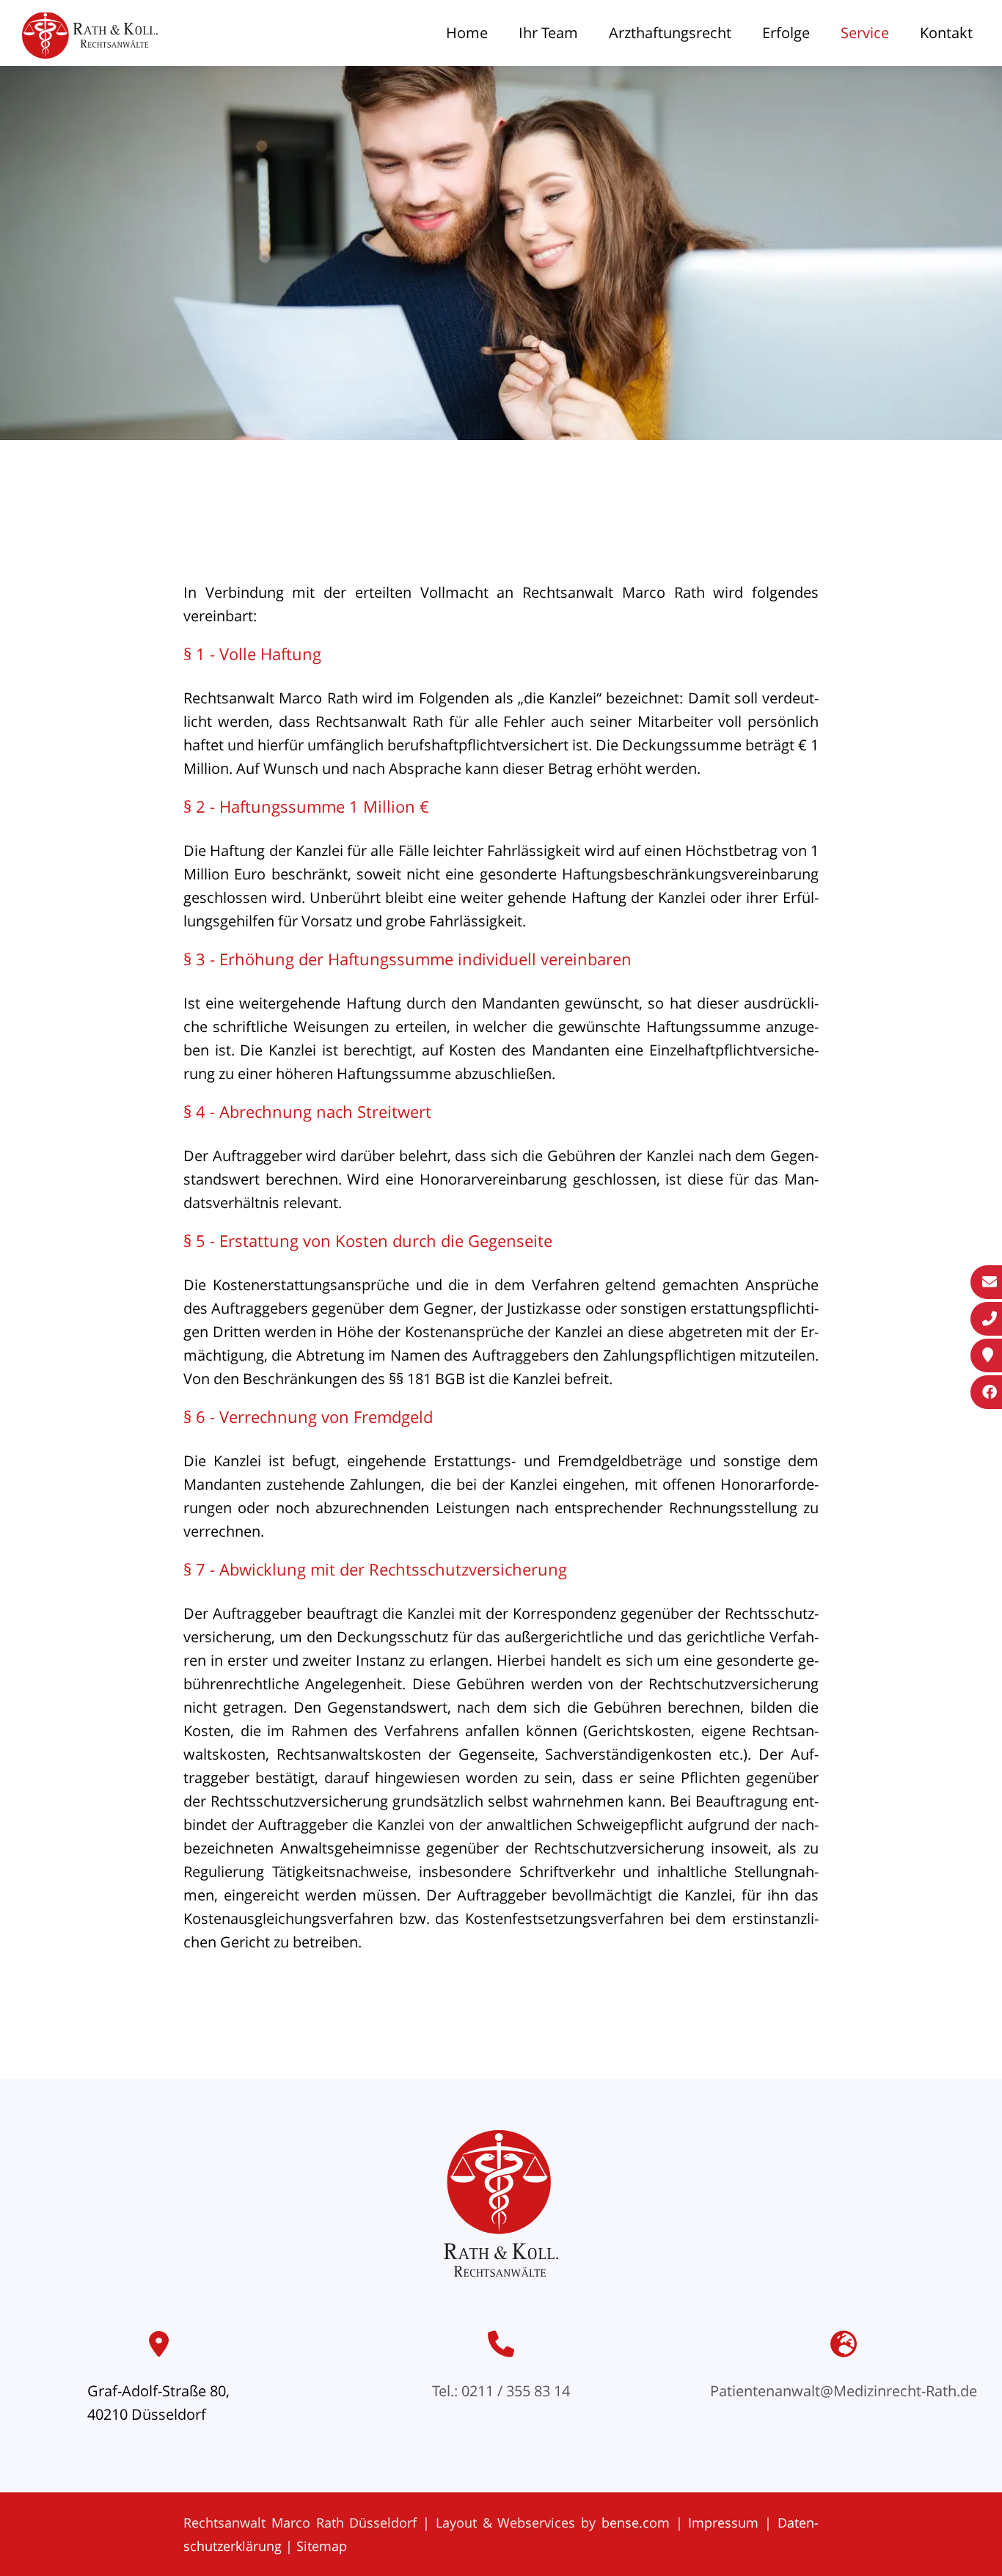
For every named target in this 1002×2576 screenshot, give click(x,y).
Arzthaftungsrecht (670, 33)
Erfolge (786, 33)
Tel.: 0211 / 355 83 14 (501, 2391)
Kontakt (946, 33)
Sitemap (322, 2546)
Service (865, 33)
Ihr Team (548, 33)
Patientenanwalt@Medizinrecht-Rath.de (844, 2391)
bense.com (636, 2522)
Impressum (723, 2522)
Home (467, 33)
